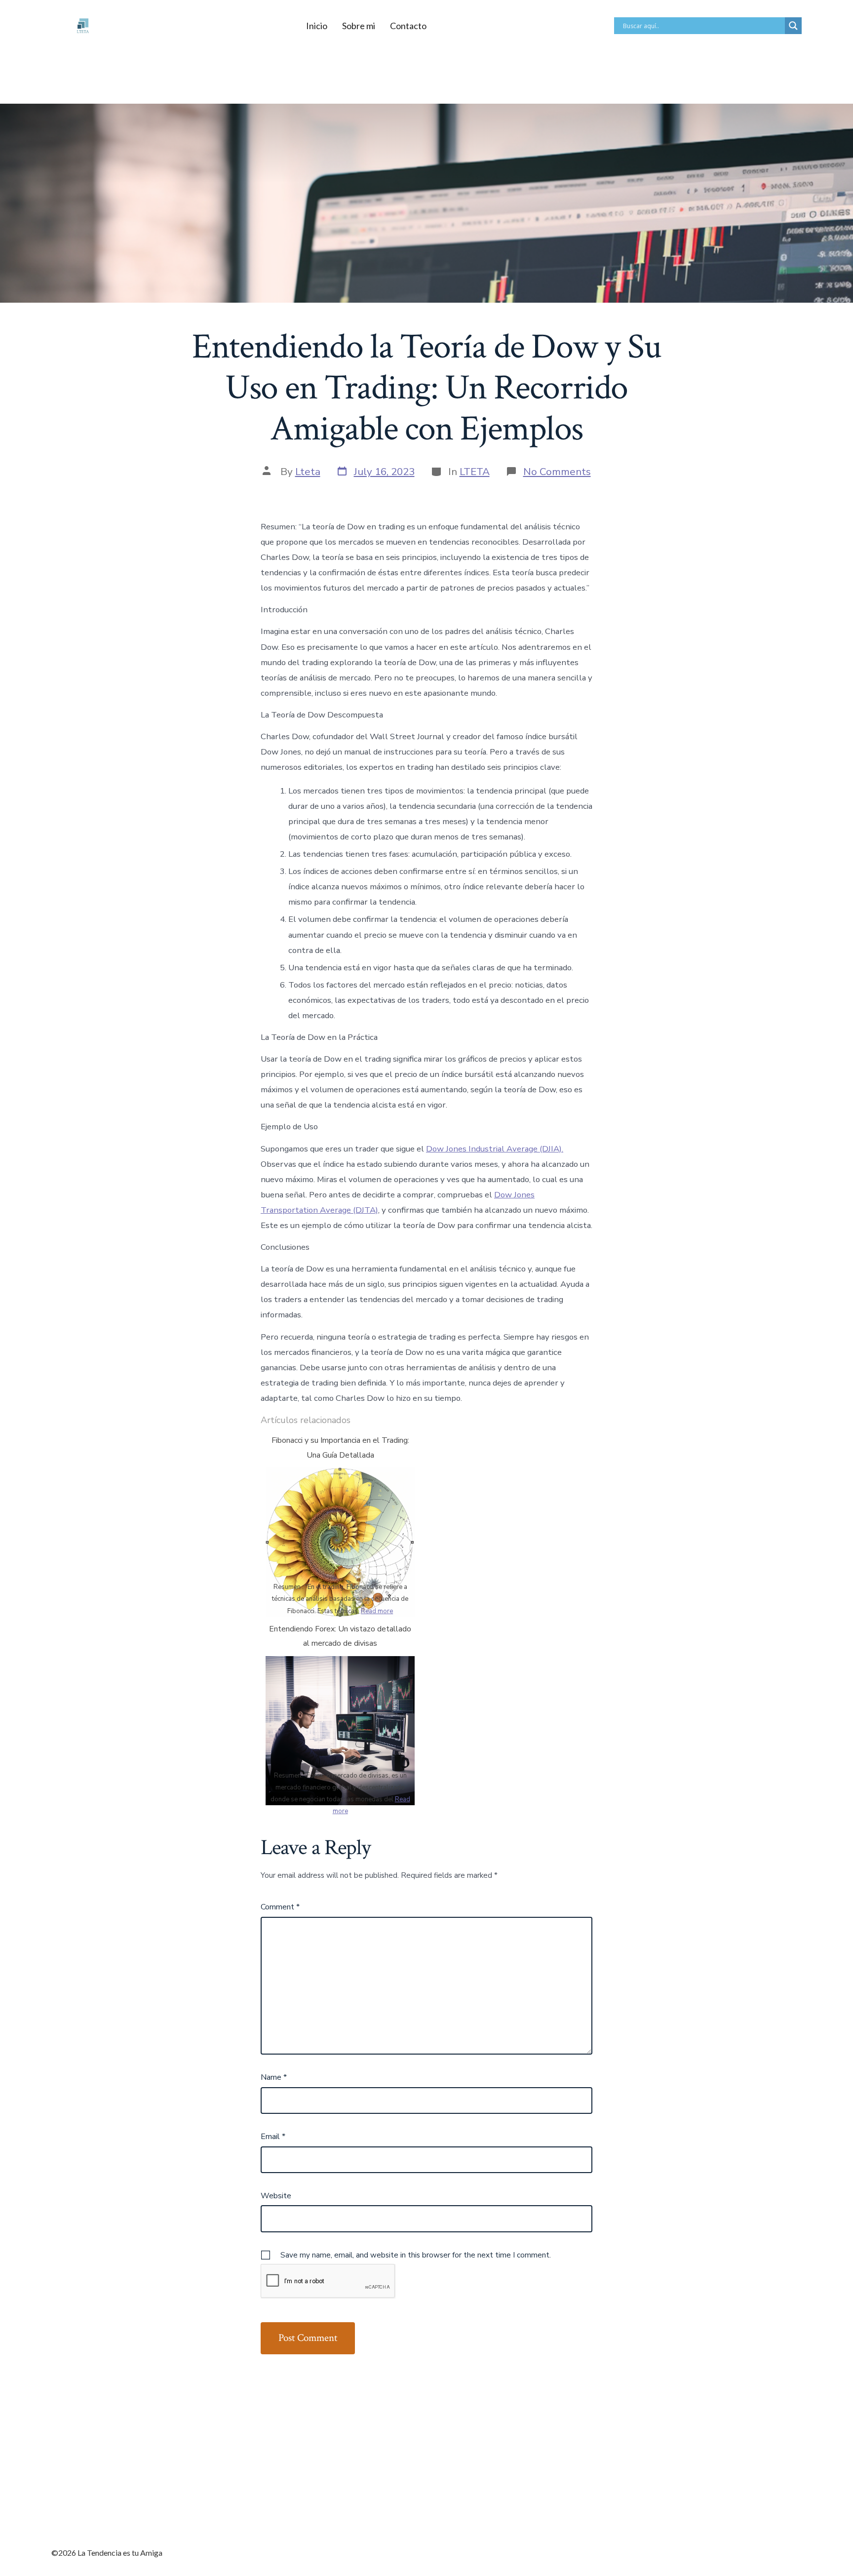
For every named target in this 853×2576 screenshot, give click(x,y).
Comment (280, 1907)
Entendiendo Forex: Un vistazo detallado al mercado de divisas (340, 1636)
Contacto (408, 26)
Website (276, 2196)
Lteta (308, 472)
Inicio (317, 26)
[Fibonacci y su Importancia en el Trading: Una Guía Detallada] (340, 1542)
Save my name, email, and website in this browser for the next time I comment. (416, 2255)
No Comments (557, 472)
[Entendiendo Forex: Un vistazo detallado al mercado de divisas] (340, 1730)
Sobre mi (359, 26)
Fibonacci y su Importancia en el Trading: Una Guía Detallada (340, 1448)
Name (274, 2077)
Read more (377, 1611)
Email (273, 2137)
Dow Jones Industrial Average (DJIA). (495, 1149)
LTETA (475, 472)
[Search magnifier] (793, 26)
